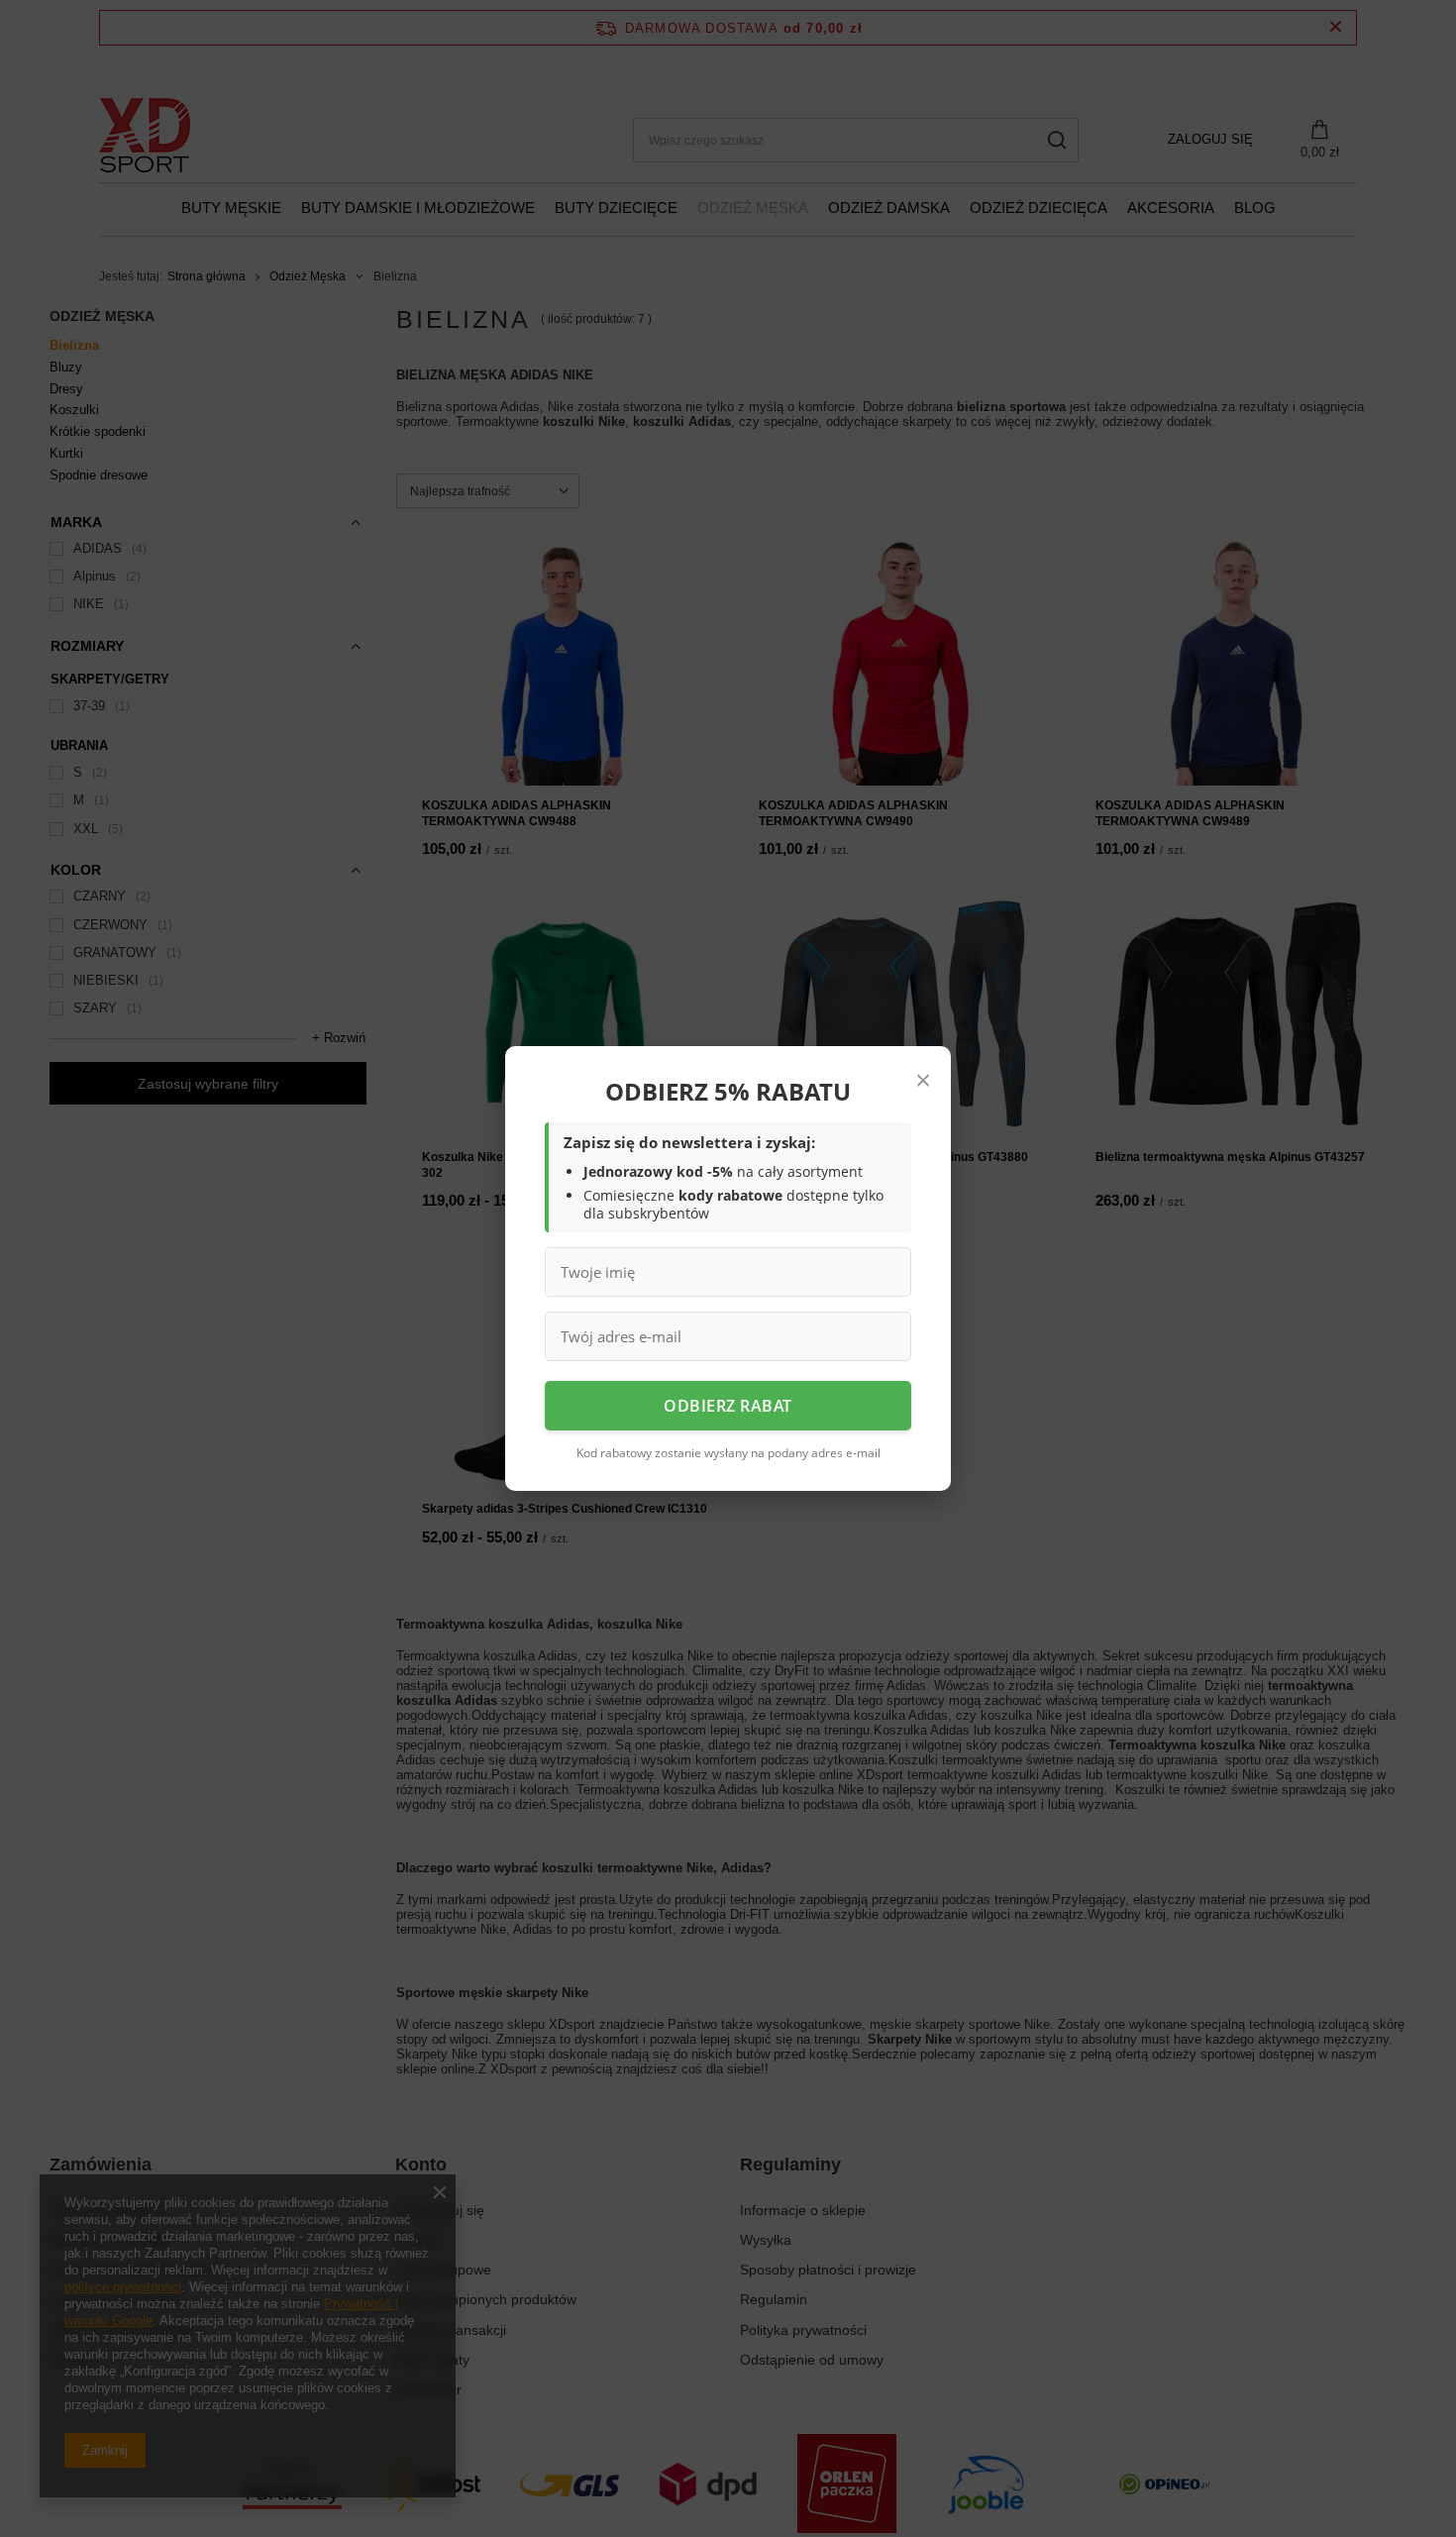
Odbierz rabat (728, 1406)
